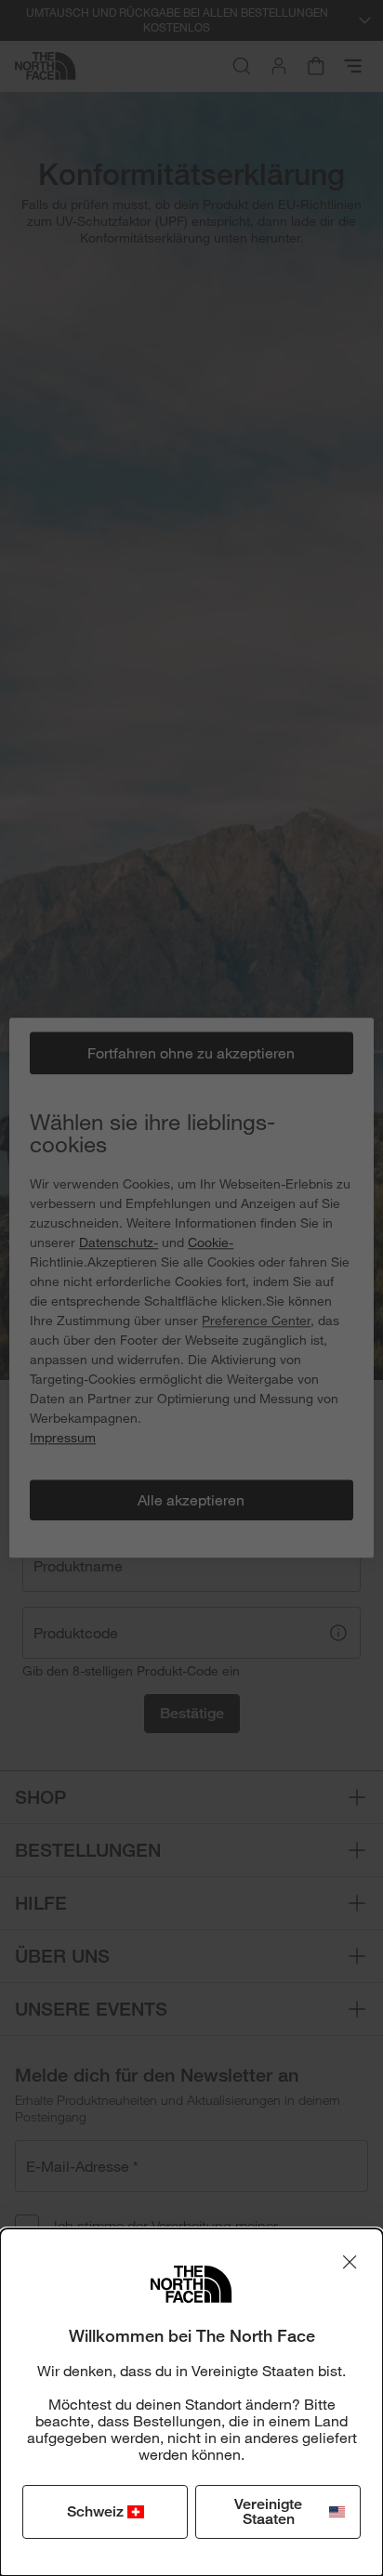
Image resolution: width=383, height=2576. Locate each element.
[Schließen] (350, 2262)
